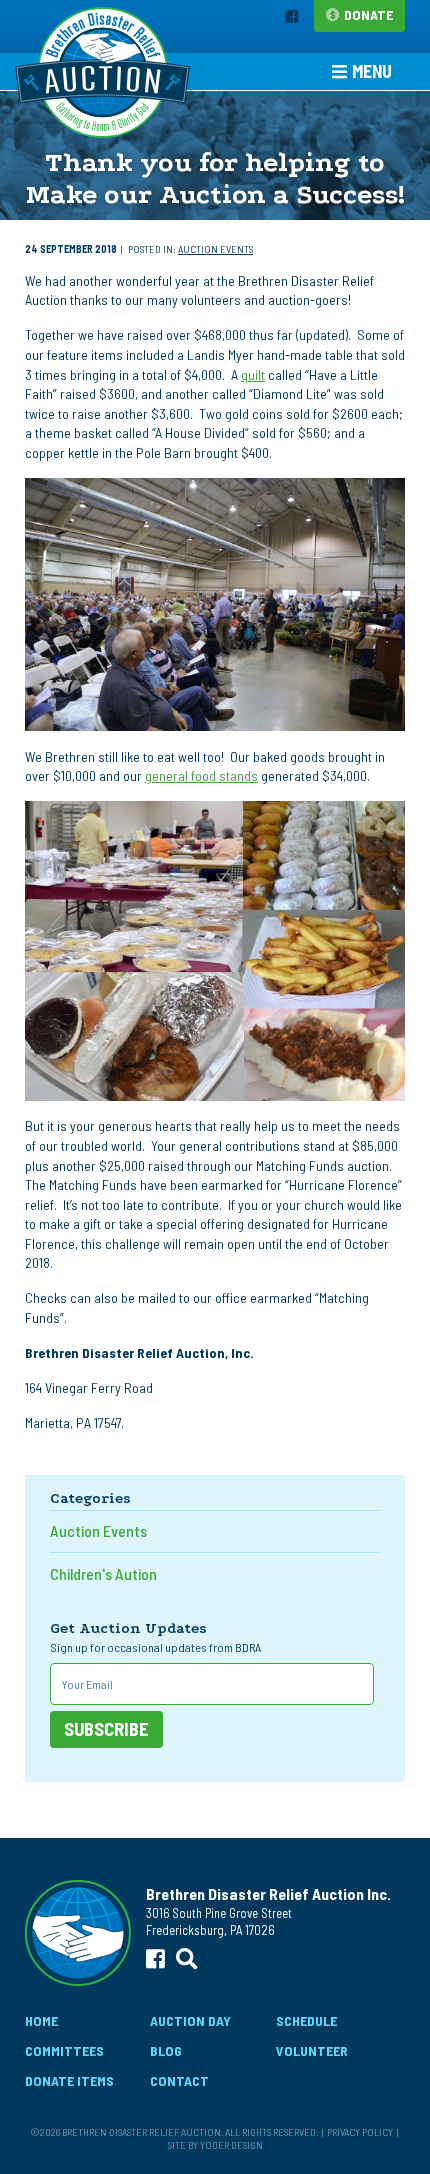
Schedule (306, 2020)
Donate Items (69, 2080)
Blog (166, 2050)
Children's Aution (103, 1574)
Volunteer (312, 2050)
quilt (253, 374)
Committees (64, 2050)
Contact (179, 2080)
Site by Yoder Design (215, 2144)
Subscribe (106, 1729)
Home (41, 2020)
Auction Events (215, 248)
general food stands (201, 775)
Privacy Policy (360, 2131)
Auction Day (190, 2020)
